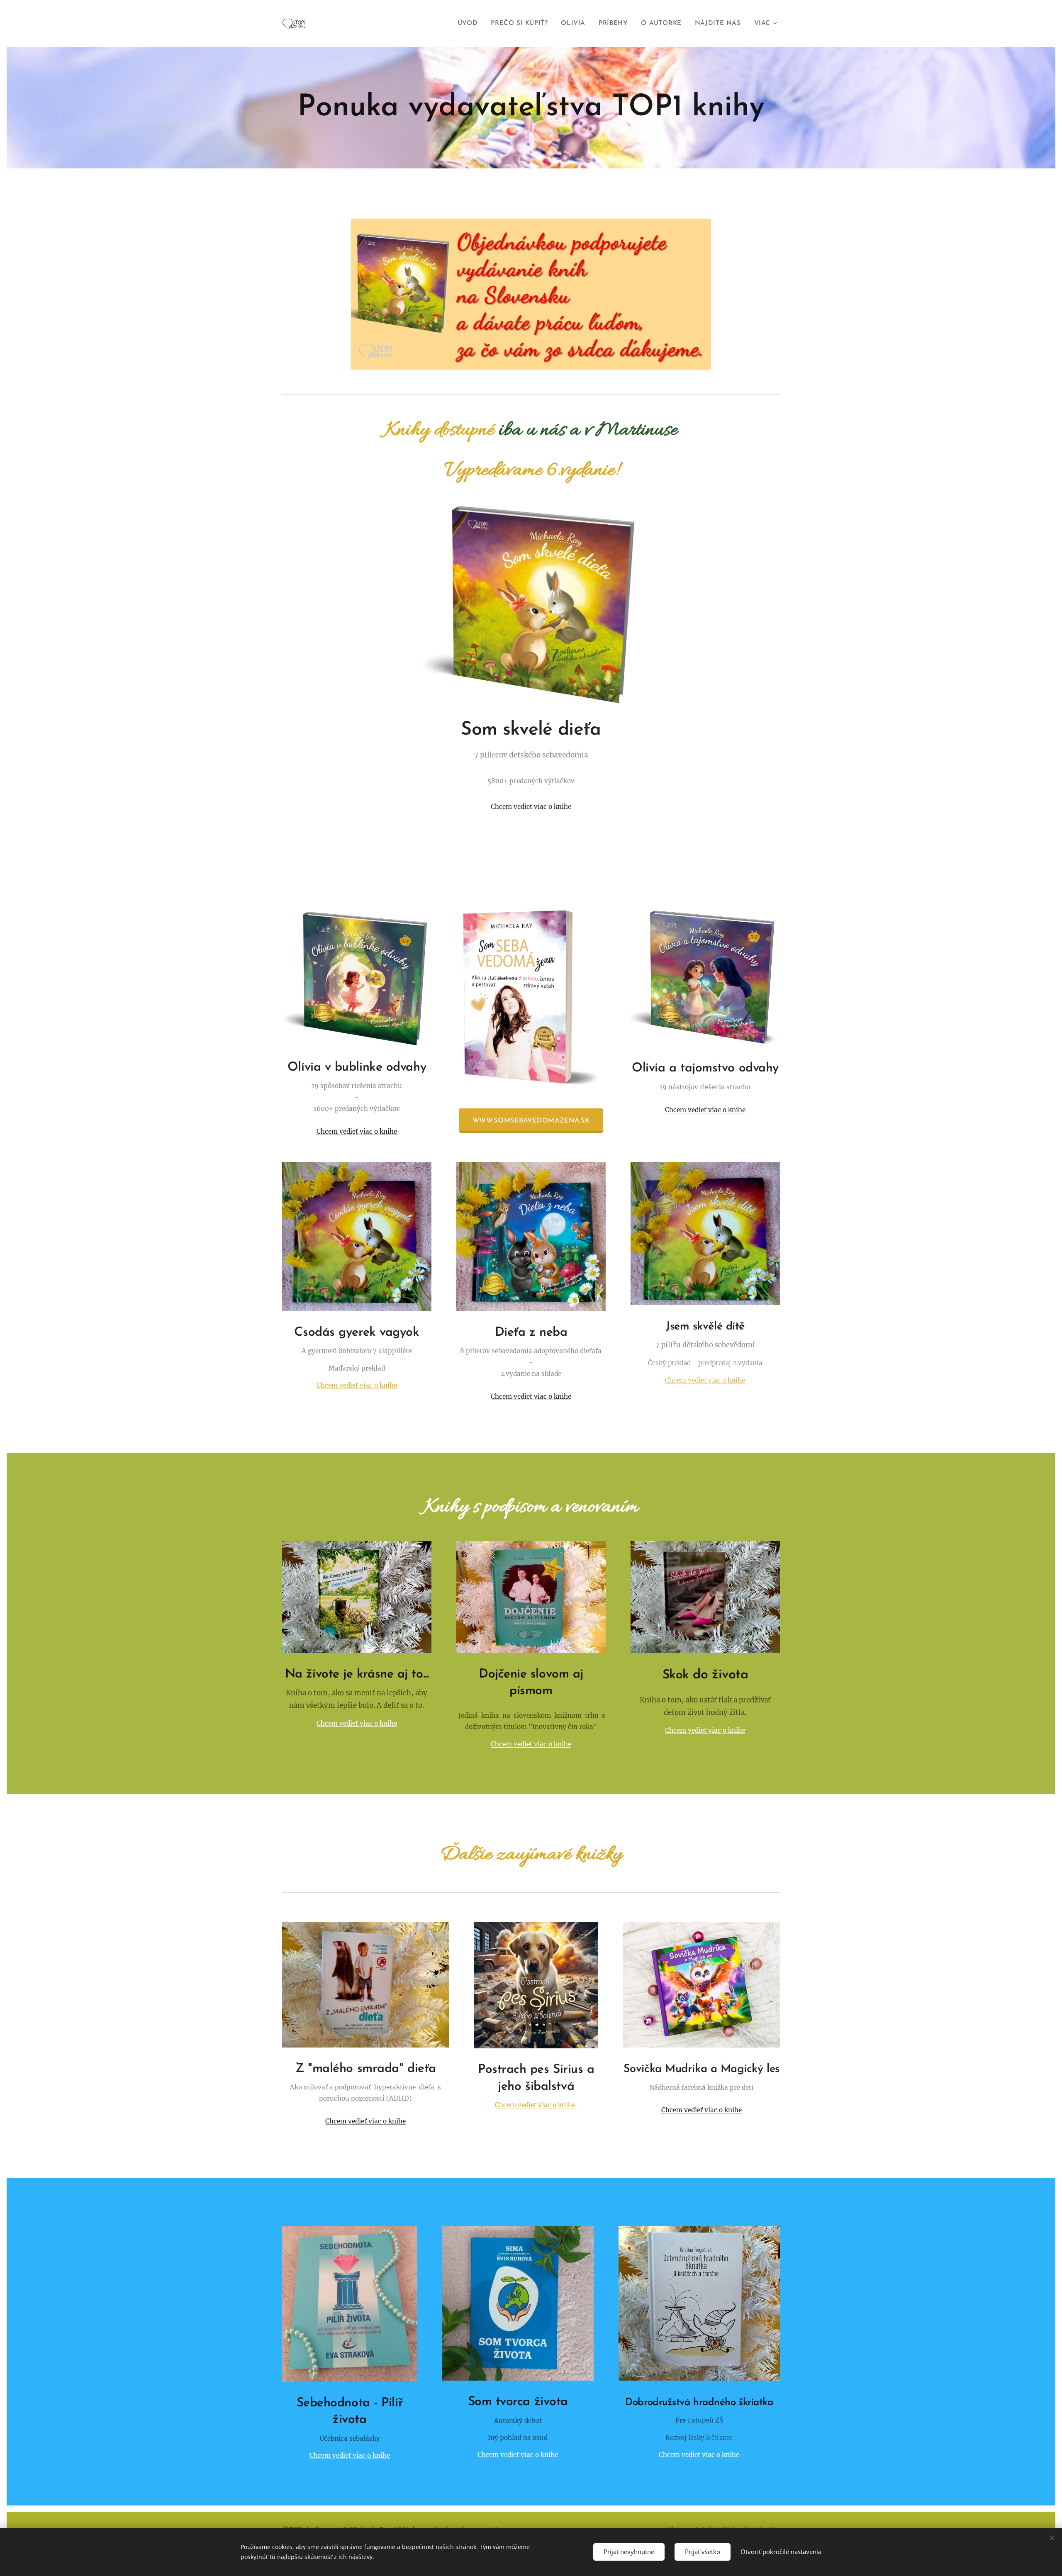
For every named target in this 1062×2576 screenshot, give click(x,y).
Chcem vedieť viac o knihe (531, 807)
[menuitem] (470, 24)
